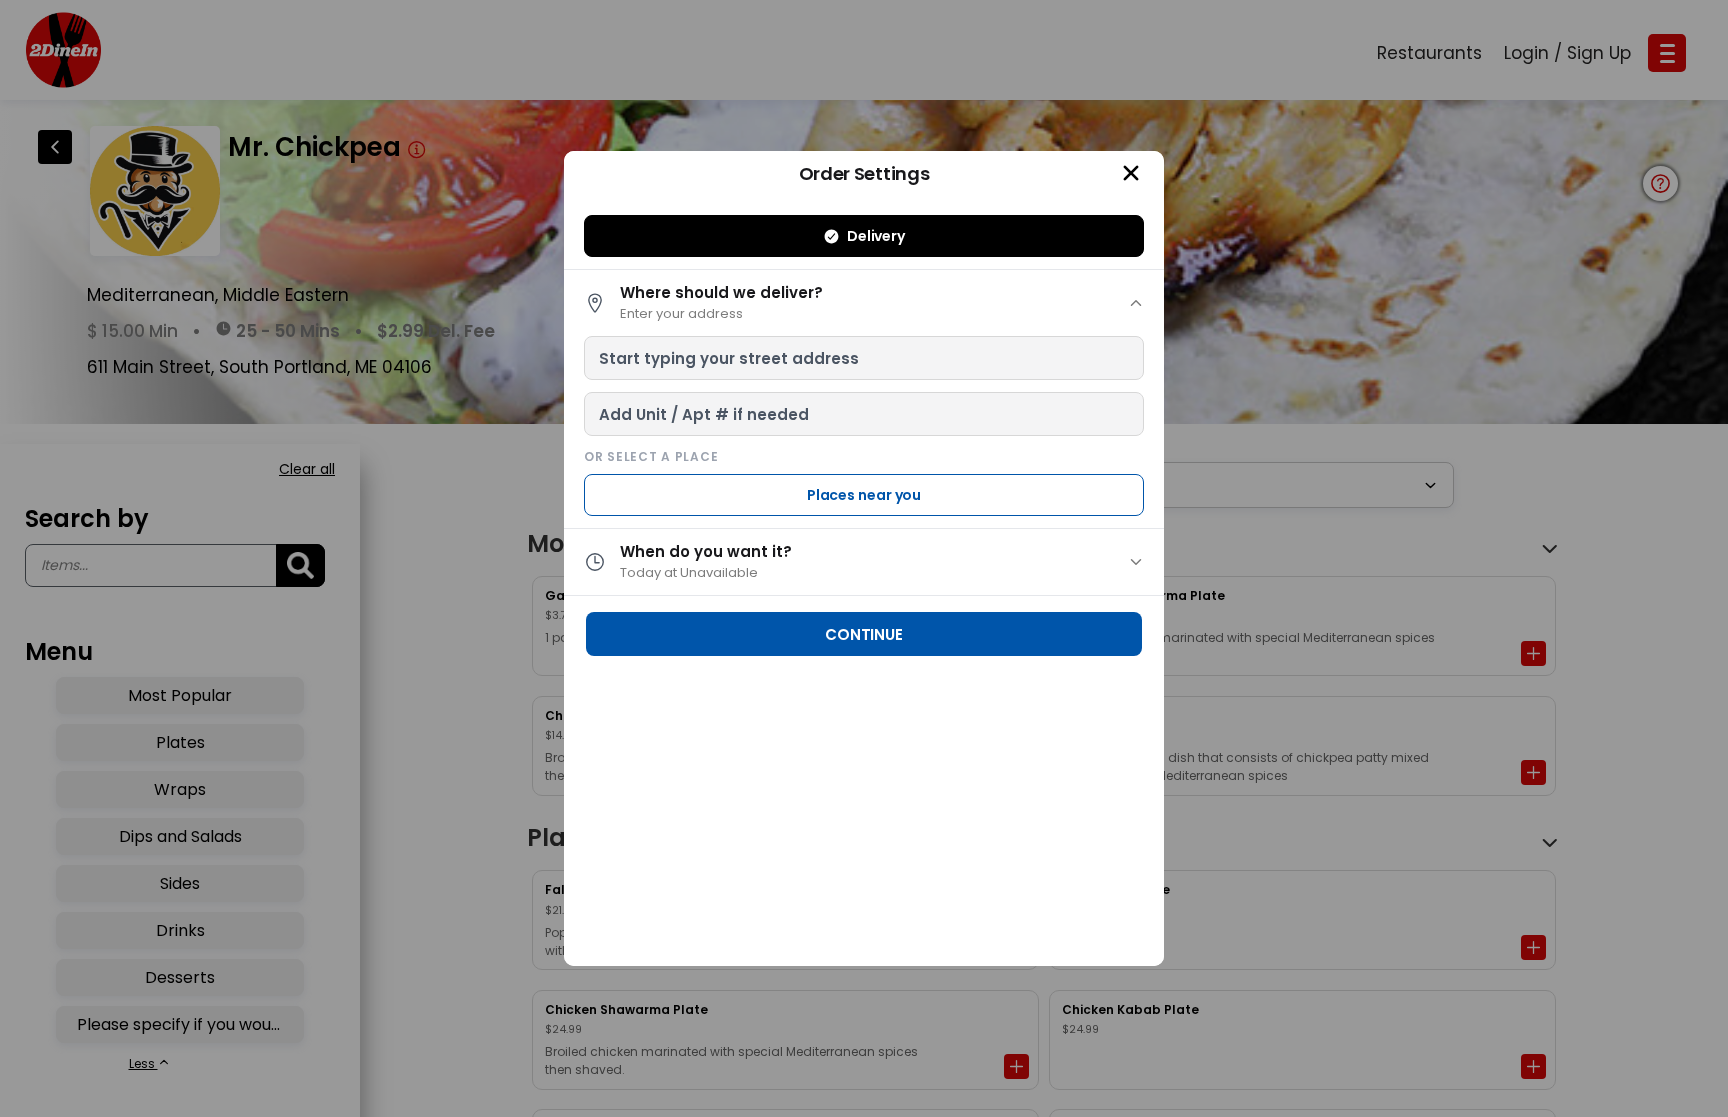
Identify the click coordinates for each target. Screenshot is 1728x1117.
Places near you (864, 495)
